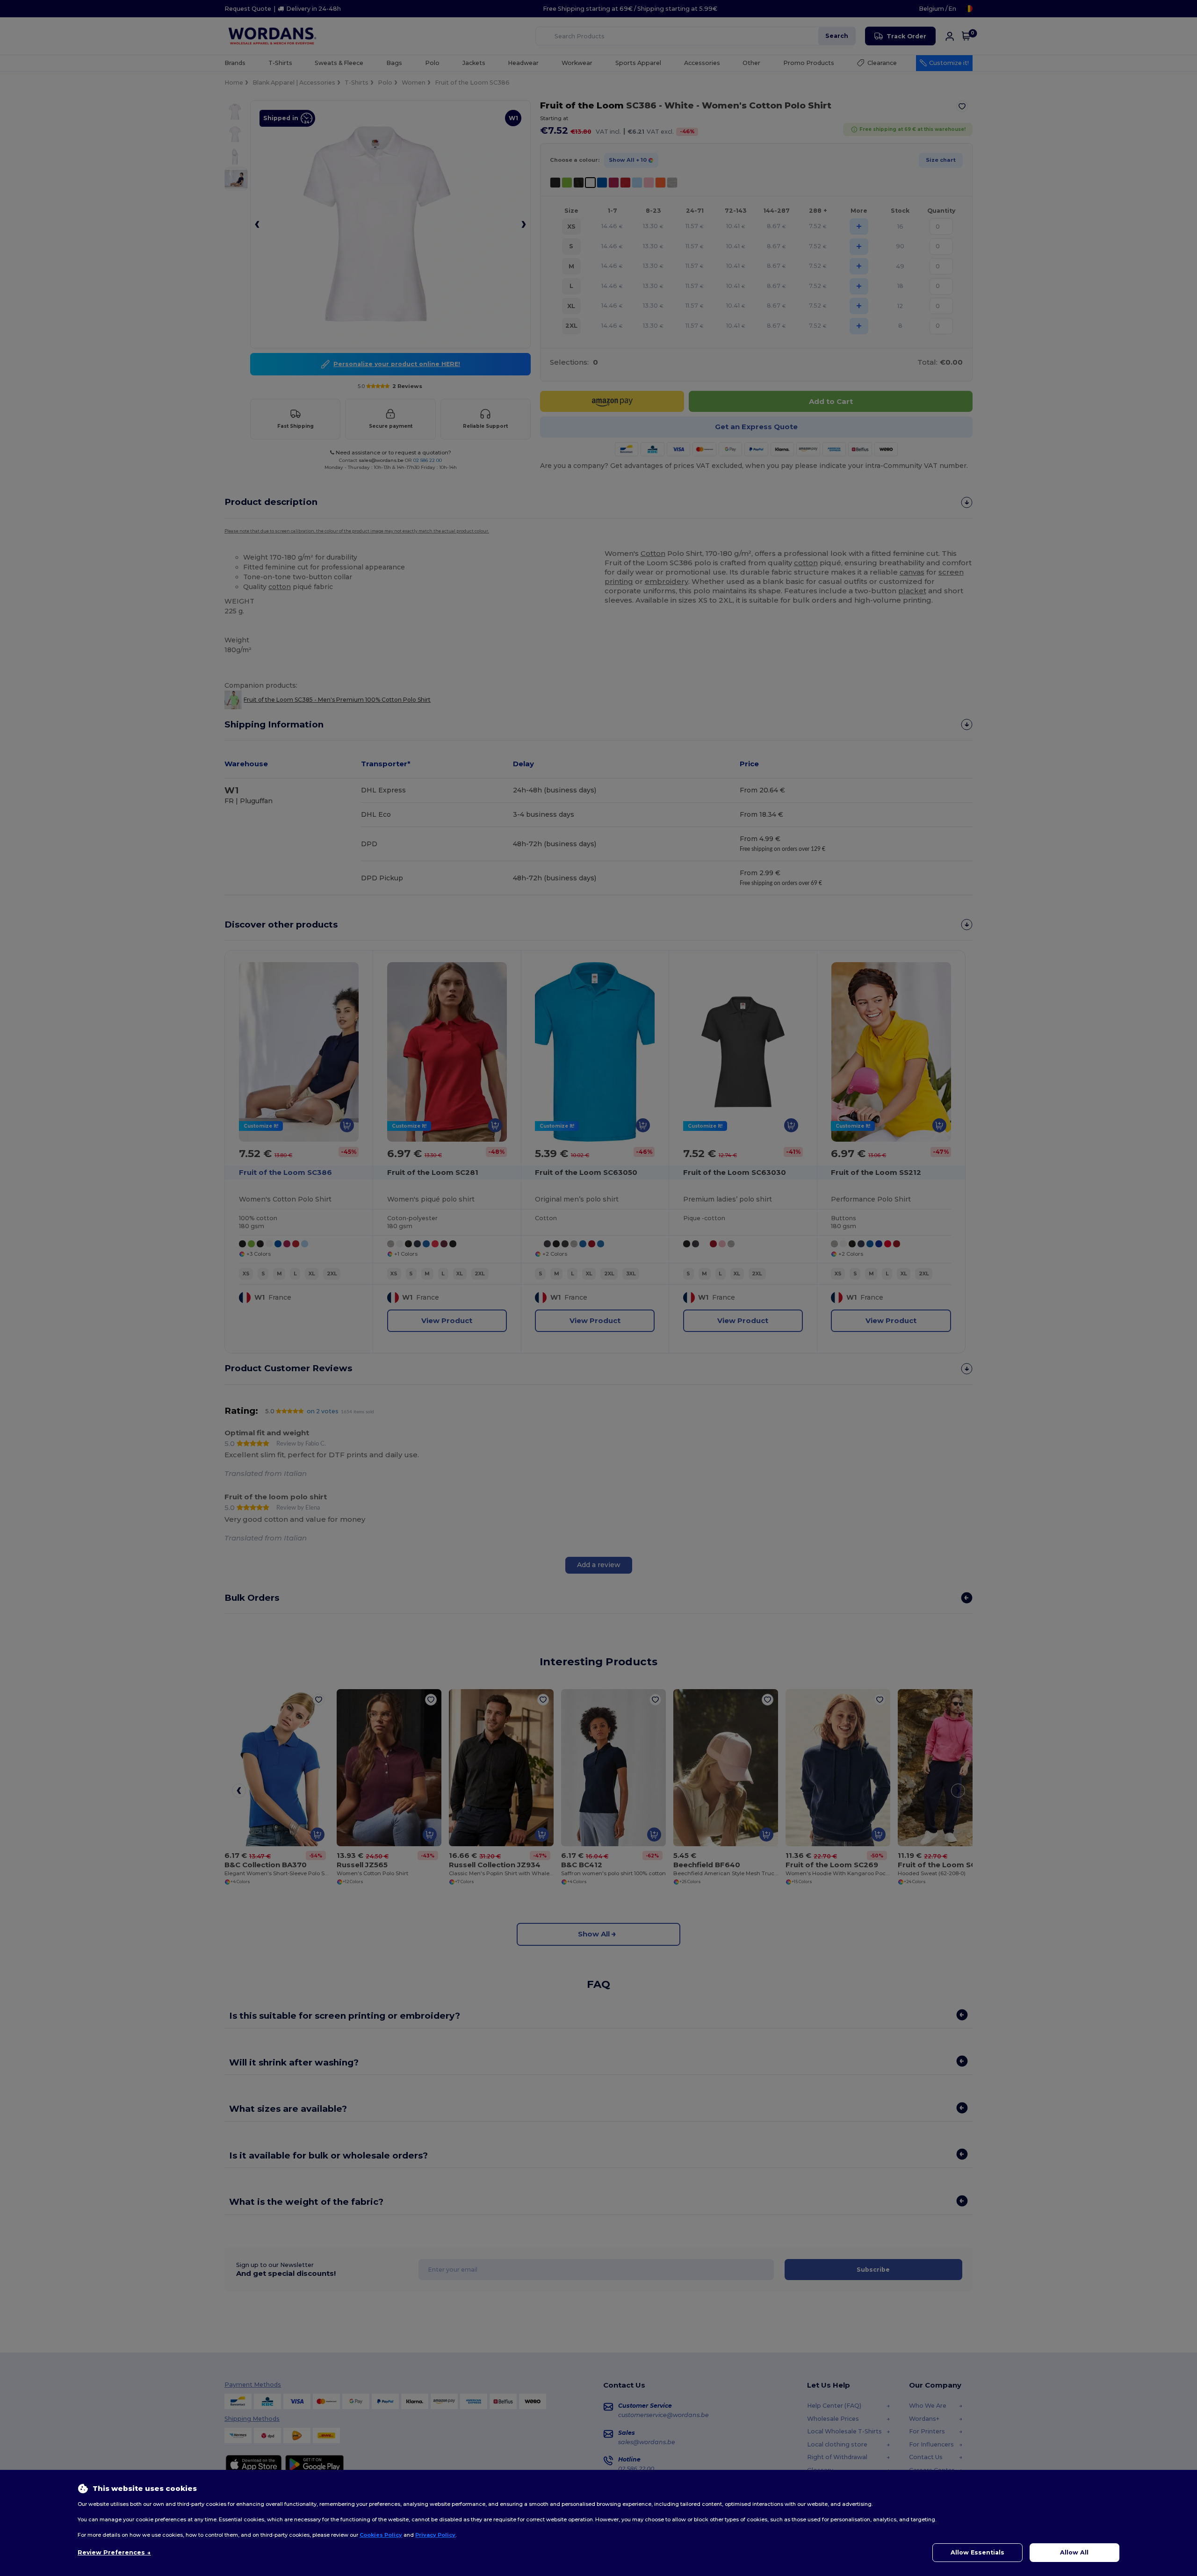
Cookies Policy (381, 2535)
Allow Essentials (977, 2552)
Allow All (1074, 2552)
